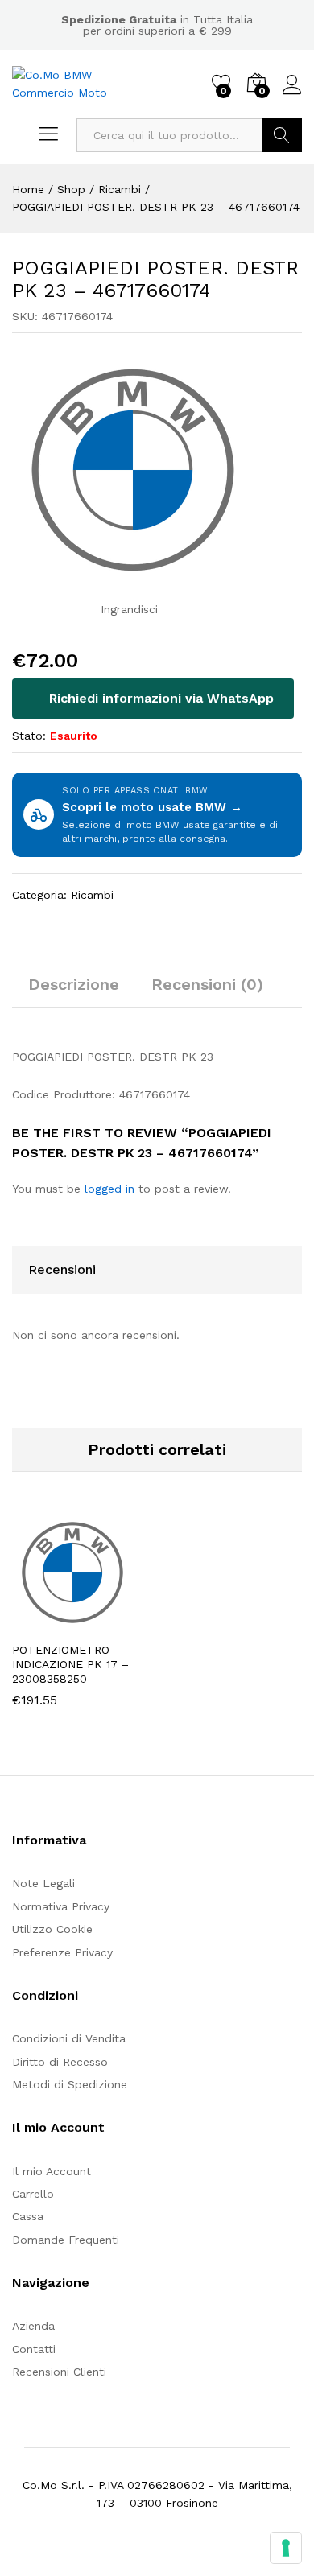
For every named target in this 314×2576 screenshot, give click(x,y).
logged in (109, 1189)
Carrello (33, 2194)
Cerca (282, 135)
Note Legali (43, 1883)
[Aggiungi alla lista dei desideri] (115, 1623)
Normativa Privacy (61, 1906)
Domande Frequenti (66, 2240)
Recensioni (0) (207, 984)
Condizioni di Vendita (69, 2038)
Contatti (34, 2349)
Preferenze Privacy (62, 1952)
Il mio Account (52, 2171)
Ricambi (92, 895)
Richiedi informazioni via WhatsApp (159, 698)
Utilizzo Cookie (52, 1929)
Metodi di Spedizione (70, 2084)
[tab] (74, 991)
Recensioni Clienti (59, 2372)
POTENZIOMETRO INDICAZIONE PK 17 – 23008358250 (70, 1664)
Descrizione (74, 984)
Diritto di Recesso (60, 2062)
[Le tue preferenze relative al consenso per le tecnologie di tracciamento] (286, 2548)
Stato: (29, 736)
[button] (41, 1623)
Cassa (28, 2216)
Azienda (33, 2326)
